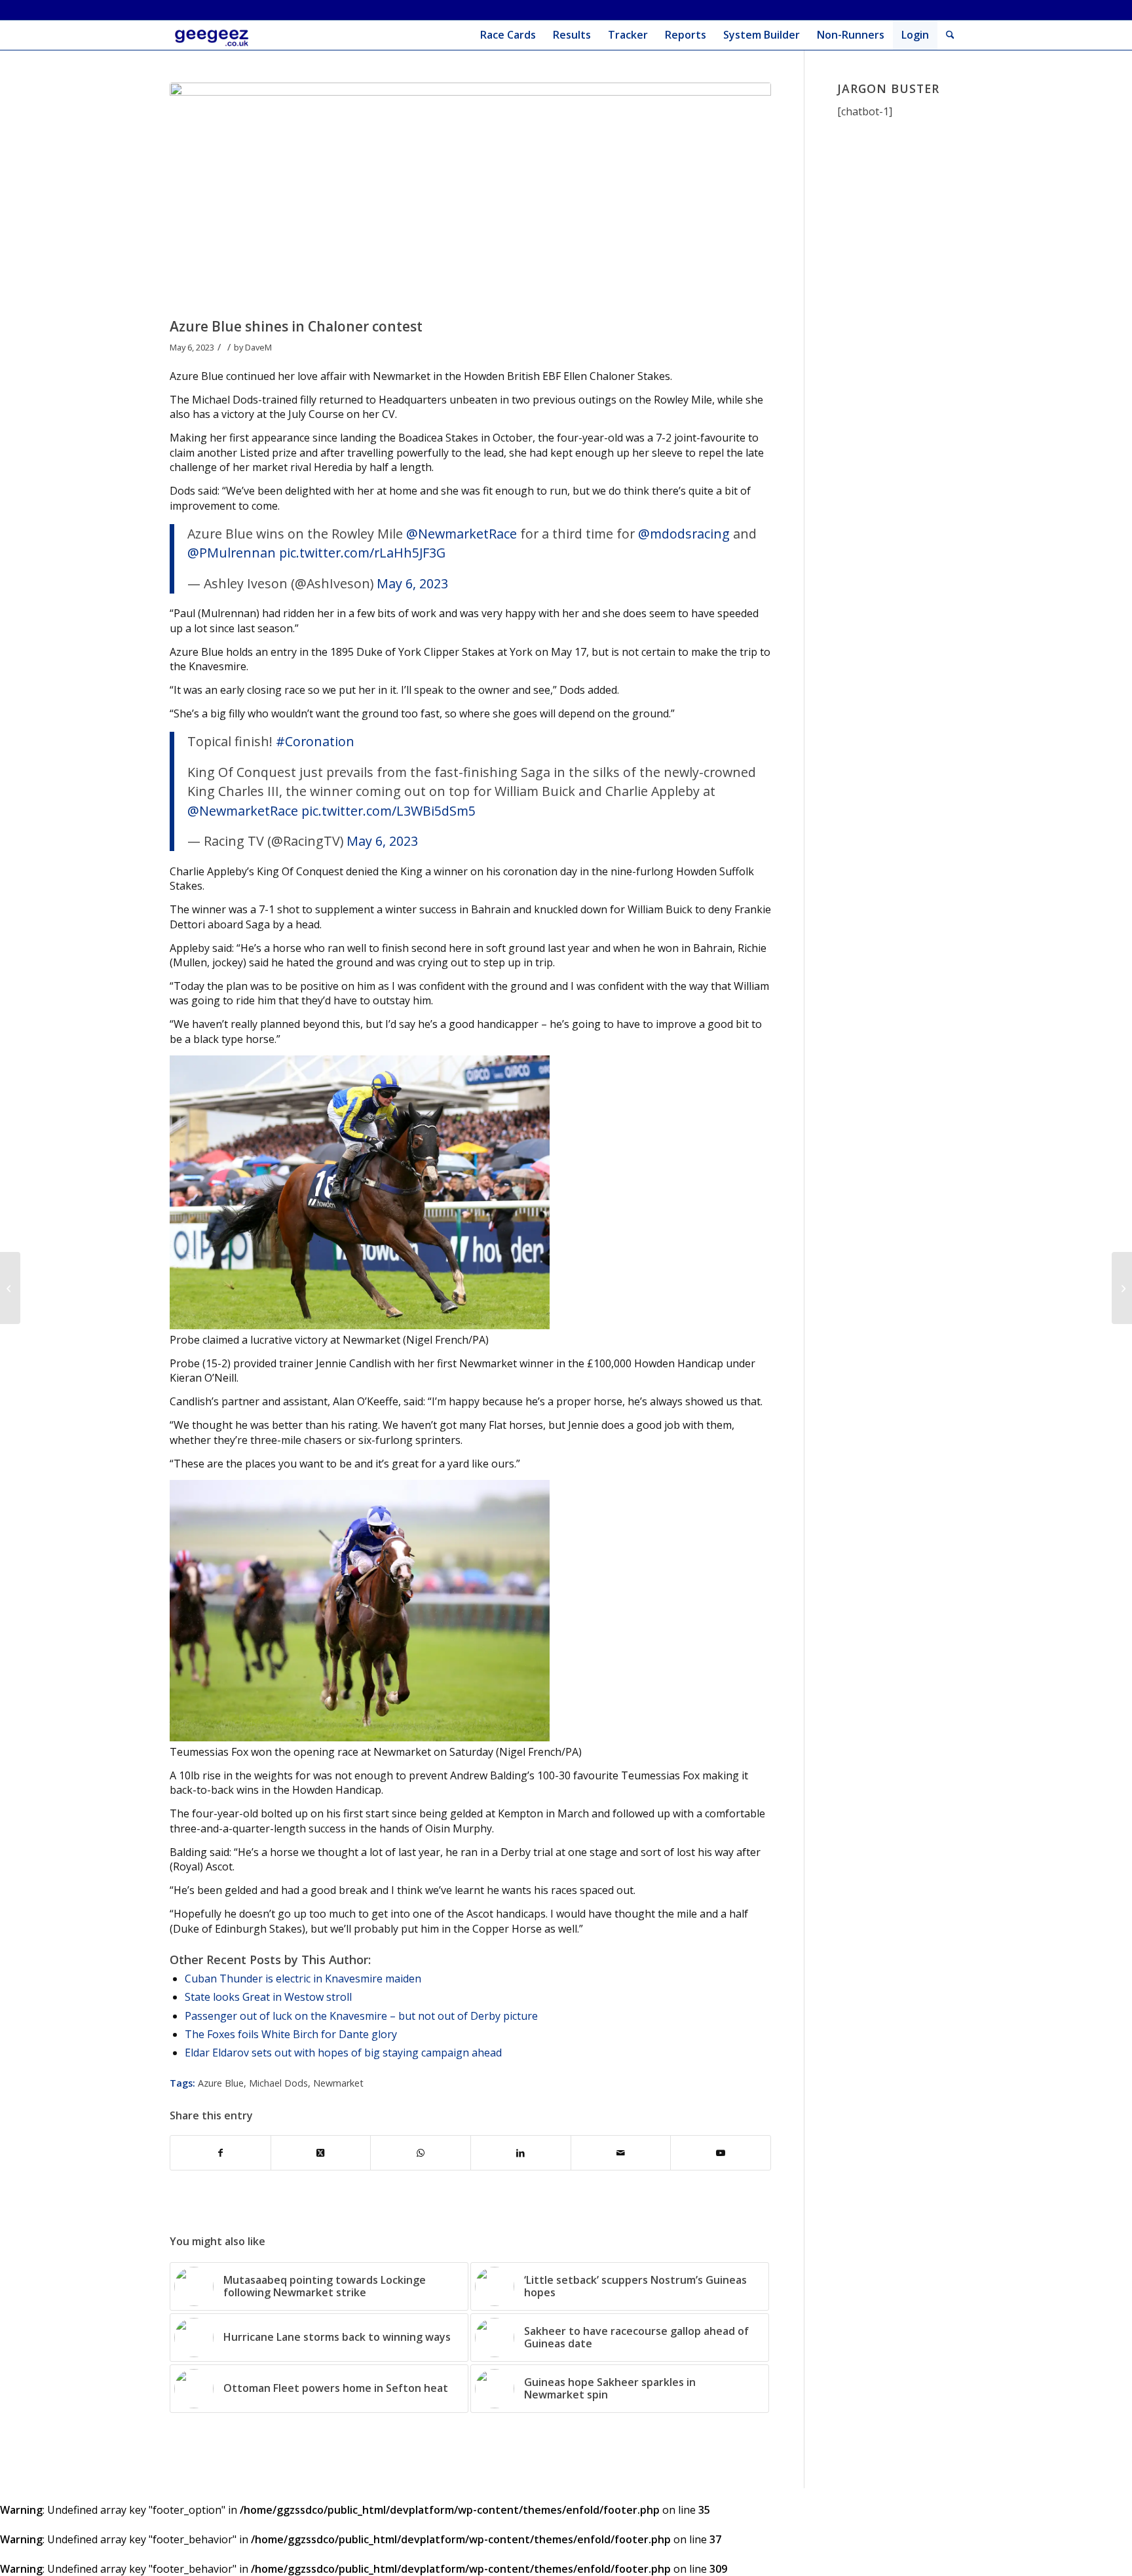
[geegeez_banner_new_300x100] (214, 35)
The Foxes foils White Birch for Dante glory (291, 2034)
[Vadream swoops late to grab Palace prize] (1122, 1288)
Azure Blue (221, 2083)
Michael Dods (278, 2083)
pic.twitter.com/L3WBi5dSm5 (388, 811)
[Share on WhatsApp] (421, 2153)
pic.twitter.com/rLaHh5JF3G (362, 553)
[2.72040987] (470, 197)
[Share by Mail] (621, 2153)
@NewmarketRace (462, 534)
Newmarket (338, 2083)
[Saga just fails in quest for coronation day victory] (10, 1288)
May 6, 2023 (412, 583)
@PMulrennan (232, 553)
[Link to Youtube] (721, 2153)
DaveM (258, 347)
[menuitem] (508, 35)
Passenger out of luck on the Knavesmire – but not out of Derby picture (361, 2016)
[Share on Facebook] (220, 2153)
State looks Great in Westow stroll (268, 1997)
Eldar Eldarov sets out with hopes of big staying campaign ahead (343, 2053)
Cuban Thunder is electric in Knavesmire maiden (303, 1979)
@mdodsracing (684, 534)
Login (915, 35)
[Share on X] (321, 2153)
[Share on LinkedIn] (521, 2153)
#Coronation (315, 741)
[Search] (950, 35)
